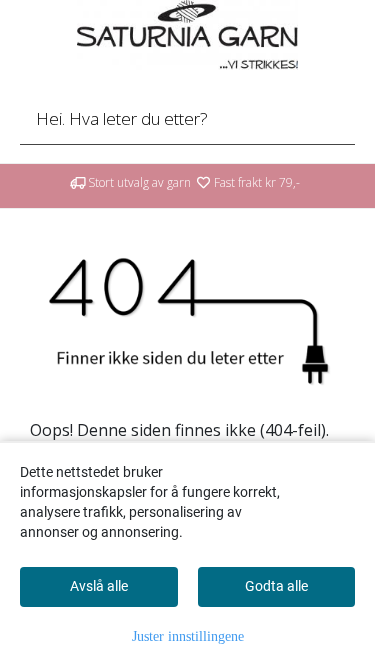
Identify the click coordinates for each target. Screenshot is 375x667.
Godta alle (276, 586)
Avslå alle (99, 586)
